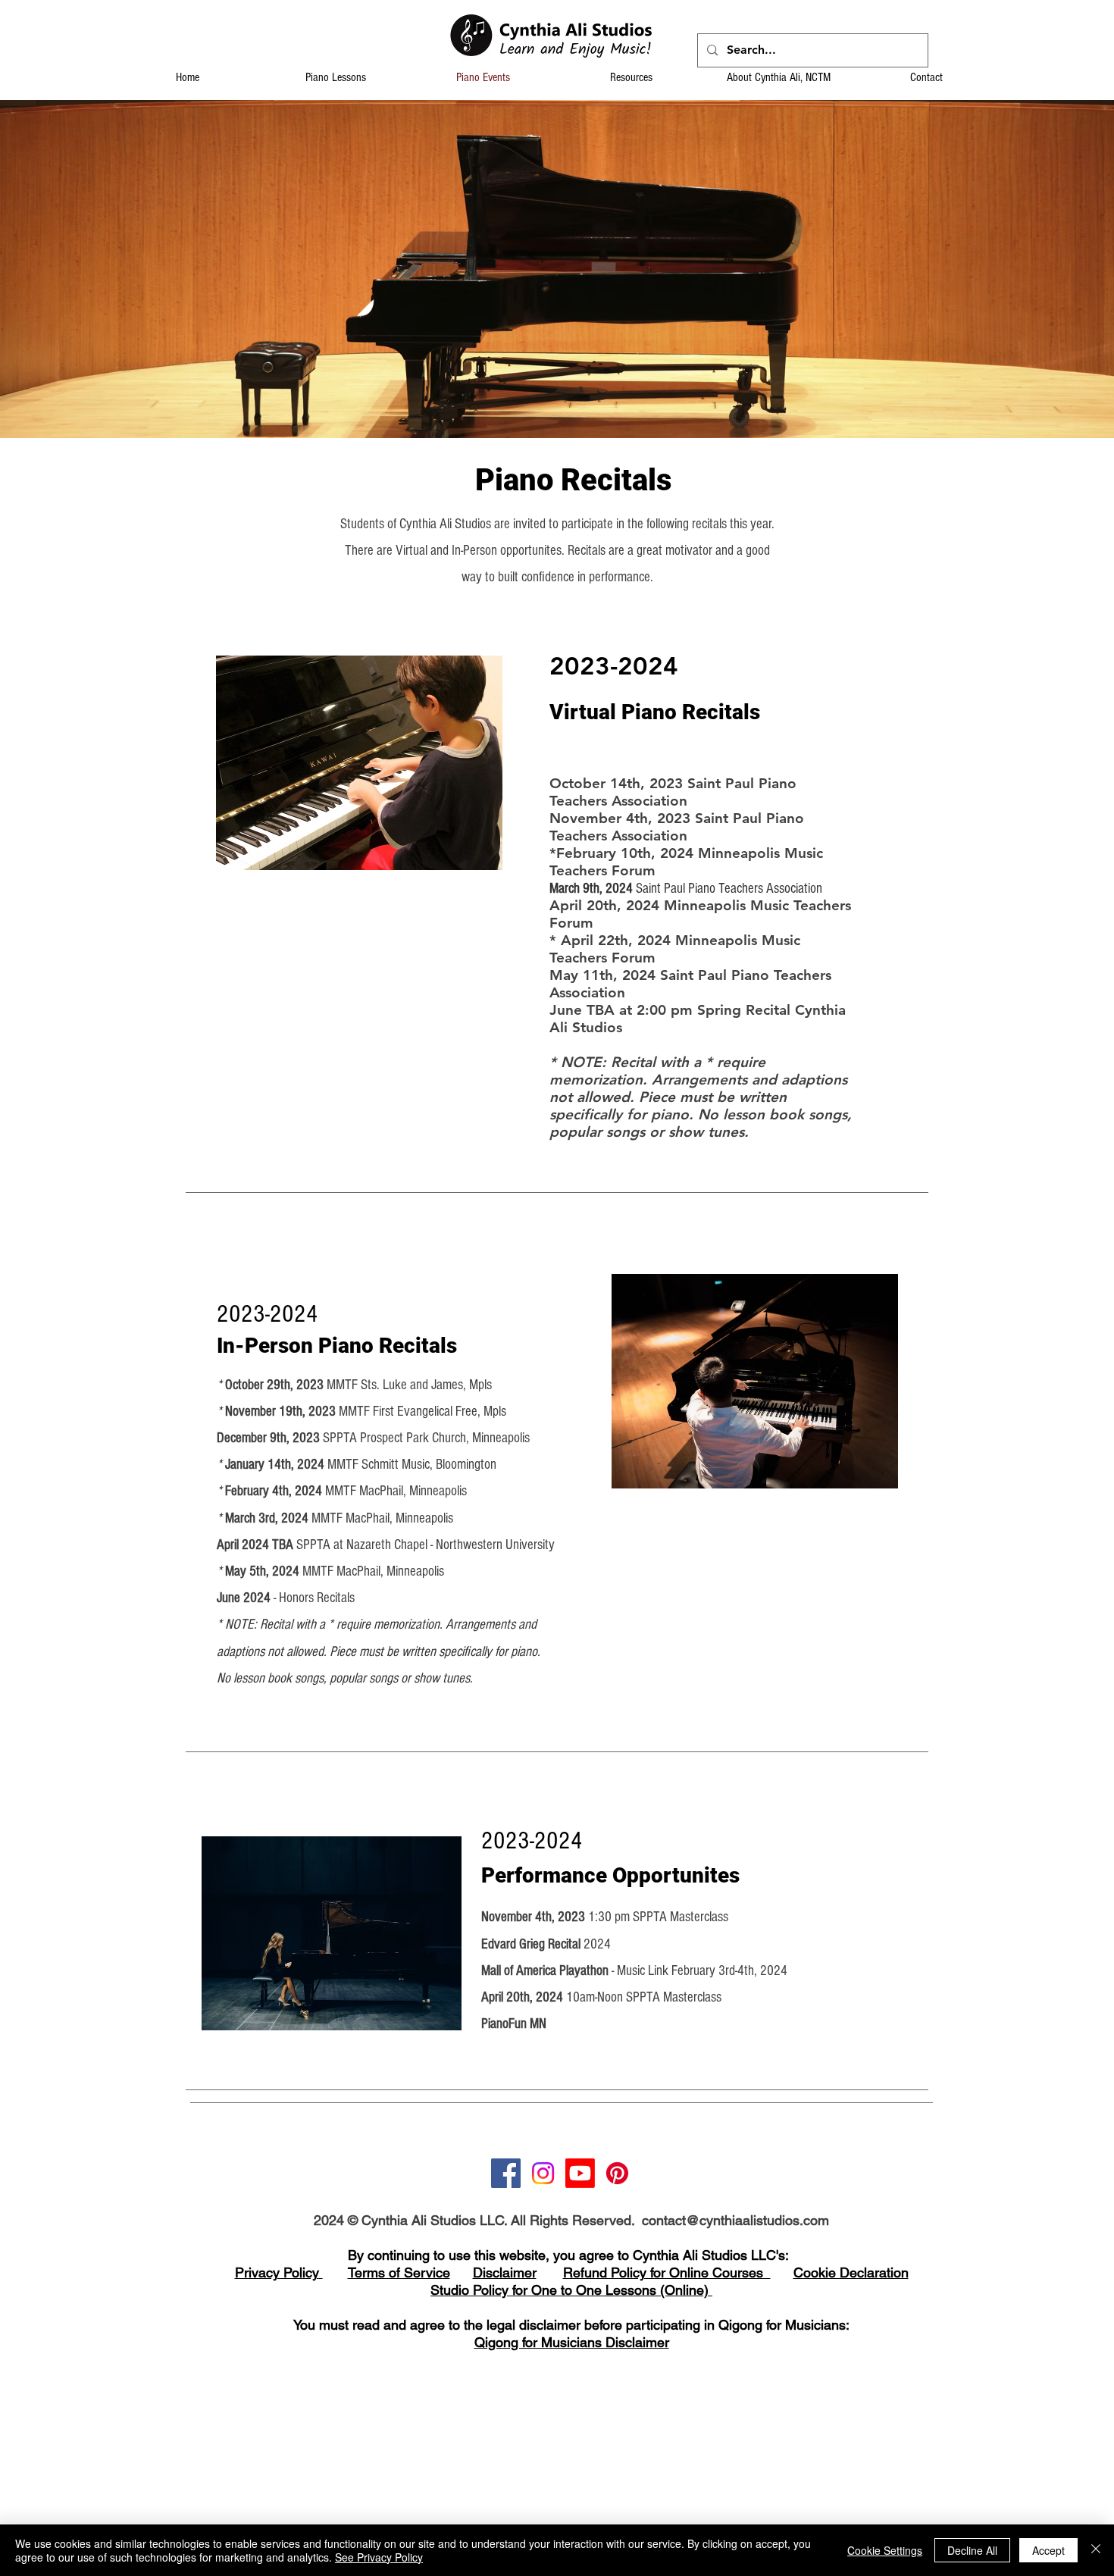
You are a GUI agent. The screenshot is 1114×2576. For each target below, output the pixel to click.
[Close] (1096, 2550)
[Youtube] (580, 2173)
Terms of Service (399, 2272)
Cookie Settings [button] (885, 2550)
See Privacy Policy (379, 2557)
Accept (1048, 2550)
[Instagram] (543, 2173)
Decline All (972, 2550)
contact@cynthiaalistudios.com (735, 2220)
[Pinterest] (617, 2173)
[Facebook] (506, 2173)
